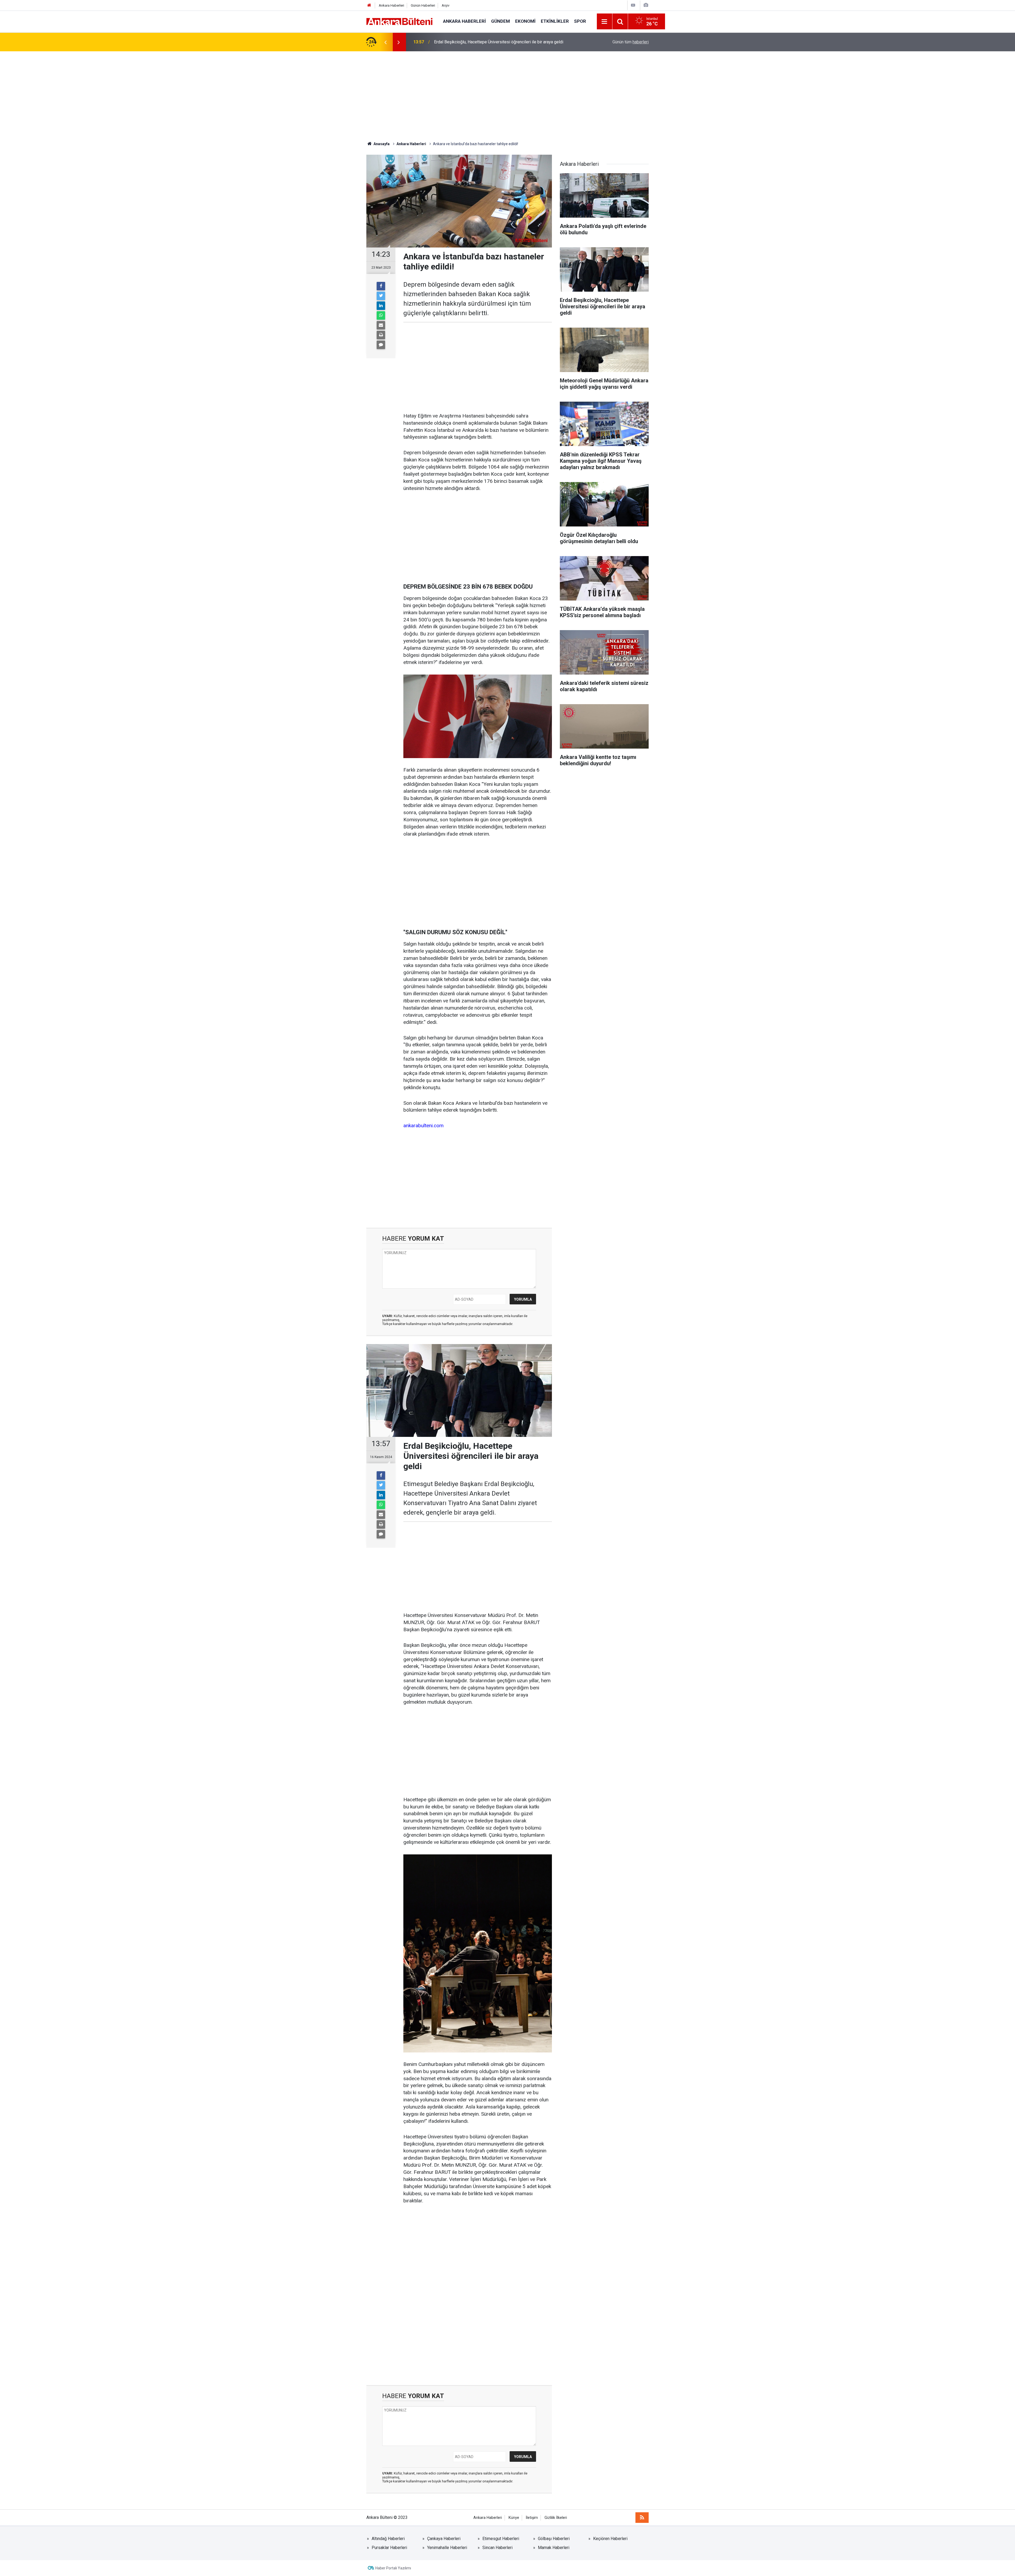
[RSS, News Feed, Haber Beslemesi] (642, 2518)
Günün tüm (631, 42)
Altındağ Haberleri (388, 2539)
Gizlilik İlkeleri (556, 2518)
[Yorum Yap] (381, 345)
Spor (580, 21)
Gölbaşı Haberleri (554, 2539)
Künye (514, 2518)
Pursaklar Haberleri (389, 2548)
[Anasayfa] (369, 5)
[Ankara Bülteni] (399, 21)
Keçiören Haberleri (610, 2539)
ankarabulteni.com (423, 1126)
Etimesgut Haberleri (501, 2539)
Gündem (500, 21)
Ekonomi (525, 21)
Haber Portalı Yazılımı (393, 2568)
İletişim (532, 2518)
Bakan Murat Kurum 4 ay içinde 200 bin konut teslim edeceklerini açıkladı (501, 42)
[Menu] (605, 22)
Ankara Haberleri (391, 5)
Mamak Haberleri (554, 2548)
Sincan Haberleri (497, 2548)
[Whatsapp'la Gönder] (381, 315)
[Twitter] (381, 296)
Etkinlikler (555, 21)
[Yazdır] (381, 335)
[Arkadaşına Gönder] (381, 325)
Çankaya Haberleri (444, 2539)
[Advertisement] (508, 96)
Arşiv (446, 5)
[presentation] (385, 42)
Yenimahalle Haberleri (447, 2548)
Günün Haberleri (423, 5)
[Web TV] (633, 5)
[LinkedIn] (381, 306)
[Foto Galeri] (646, 5)
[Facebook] (381, 286)
